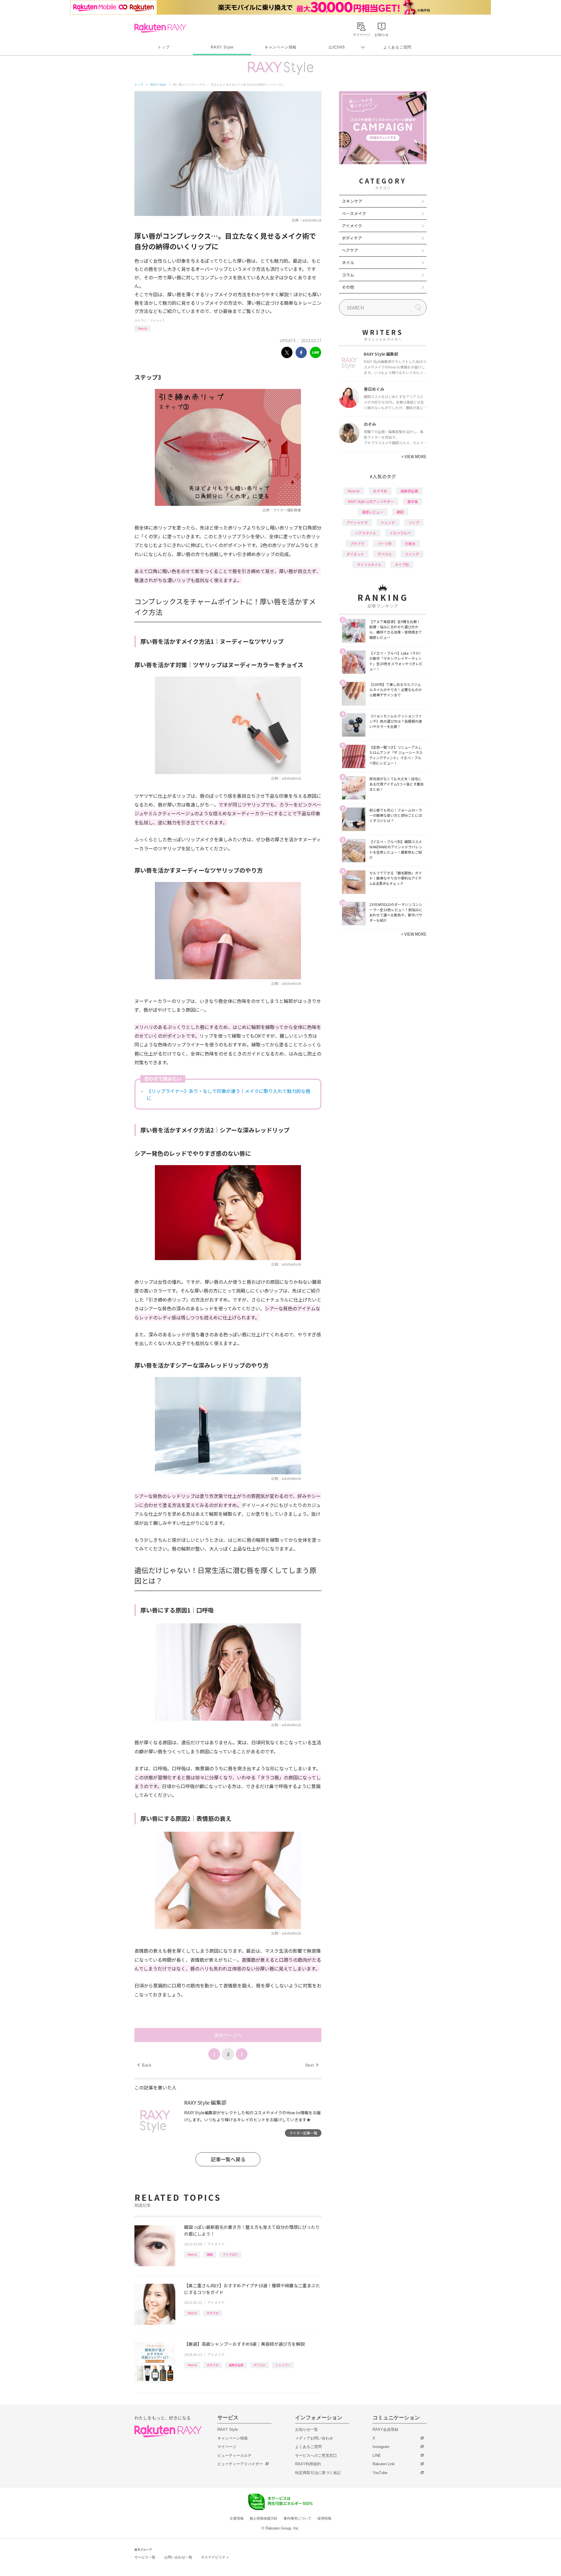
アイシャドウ (357, 522)
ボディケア (352, 238)
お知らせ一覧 (307, 2429)
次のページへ (228, 2035)
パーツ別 (385, 543)
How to (142, 328)
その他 (348, 287)
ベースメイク (354, 213)
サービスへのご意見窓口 (316, 2455)
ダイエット (355, 554)
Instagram (381, 2447)
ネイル (348, 262)
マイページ (227, 2447)
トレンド (388, 522)
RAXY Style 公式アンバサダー (371, 501)
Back (144, 2065)
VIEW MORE (414, 456)
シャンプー (283, 2365)
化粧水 (410, 543)
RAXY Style (222, 47)
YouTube (380, 2473)
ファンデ (412, 554)
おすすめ (213, 2313)
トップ (163, 47)
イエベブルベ (400, 533)
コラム (348, 275)
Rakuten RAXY (160, 28)
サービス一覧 (145, 2557)
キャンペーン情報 (280, 47)
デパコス (259, 2365)
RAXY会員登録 (385, 2429)
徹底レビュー (373, 512)
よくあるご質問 (397, 47)
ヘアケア (350, 250)
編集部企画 (236, 2365)
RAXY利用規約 (308, 2464)
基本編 (413, 501)
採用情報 (324, 2518)
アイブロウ (230, 2254)
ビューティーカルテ (234, 2455)
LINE (377, 2455)
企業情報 (237, 2518)
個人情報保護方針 (264, 2518)
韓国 (210, 2254)
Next (312, 2065)
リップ (414, 522)
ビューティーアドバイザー (240, 2464)
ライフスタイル (369, 564)
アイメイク (157, 320)
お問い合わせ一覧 (178, 2557)
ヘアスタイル (366, 533)
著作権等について (297, 2518)
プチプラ (357, 543)
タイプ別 (402, 564)
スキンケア (352, 201)
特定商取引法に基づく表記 (318, 2473)
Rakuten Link (384, 2464)
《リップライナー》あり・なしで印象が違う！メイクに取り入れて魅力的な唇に (228, 1094)
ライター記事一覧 (303, 2133)
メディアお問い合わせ (314, 2438)
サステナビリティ (215, 2557)
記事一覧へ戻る (228, 2159)
